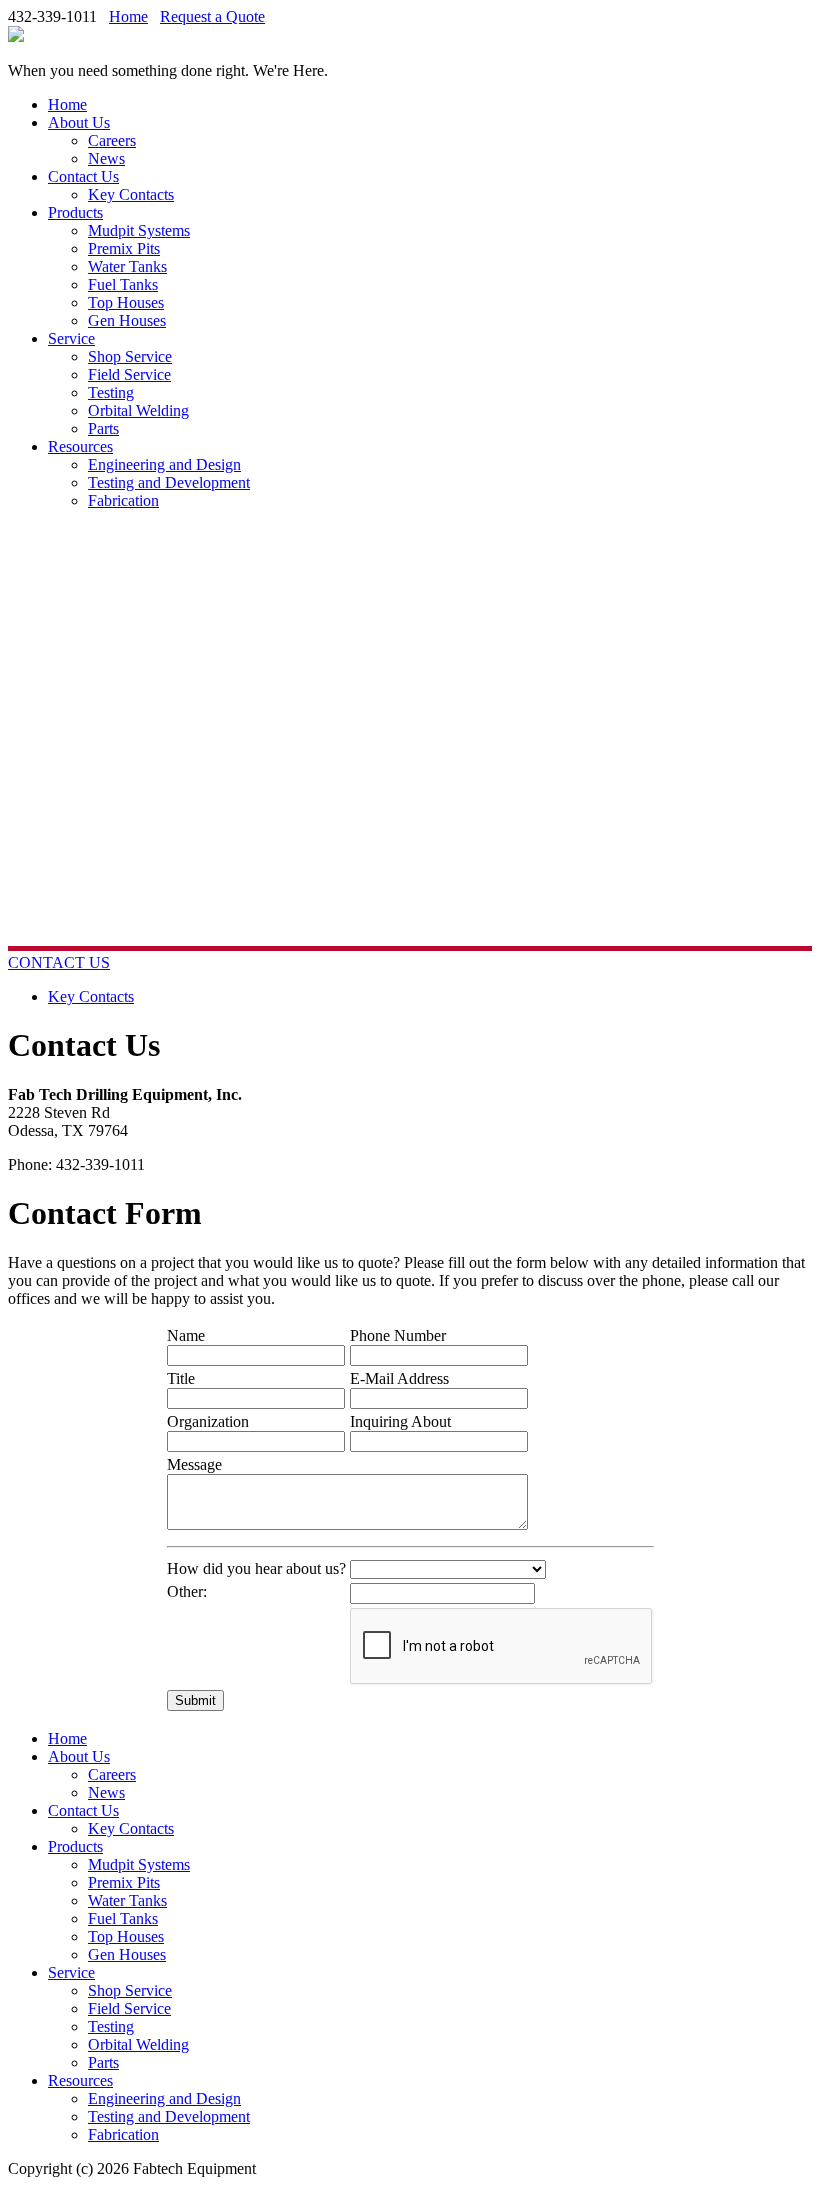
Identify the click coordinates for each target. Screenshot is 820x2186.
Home (128, 16)
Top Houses (126, 302)
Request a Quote (212, 16)
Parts (103, 428)
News (106, 158)
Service (71, 338)
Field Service (129, 374)
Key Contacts (131, 194)
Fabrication (123, 500)
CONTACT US (59, 962)
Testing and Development (169, 482)
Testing (111, 392)
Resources (80, 446)
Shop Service (130, 356)
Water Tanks (127, 266)
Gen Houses (127, 320)
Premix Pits (124, 248)
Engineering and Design (164, 464)
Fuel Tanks (123, 284)
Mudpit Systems (139, 230)
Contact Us (83, 176)
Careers (112, 140)
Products (75, 212)
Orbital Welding (138, 410)
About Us (79, 122)
